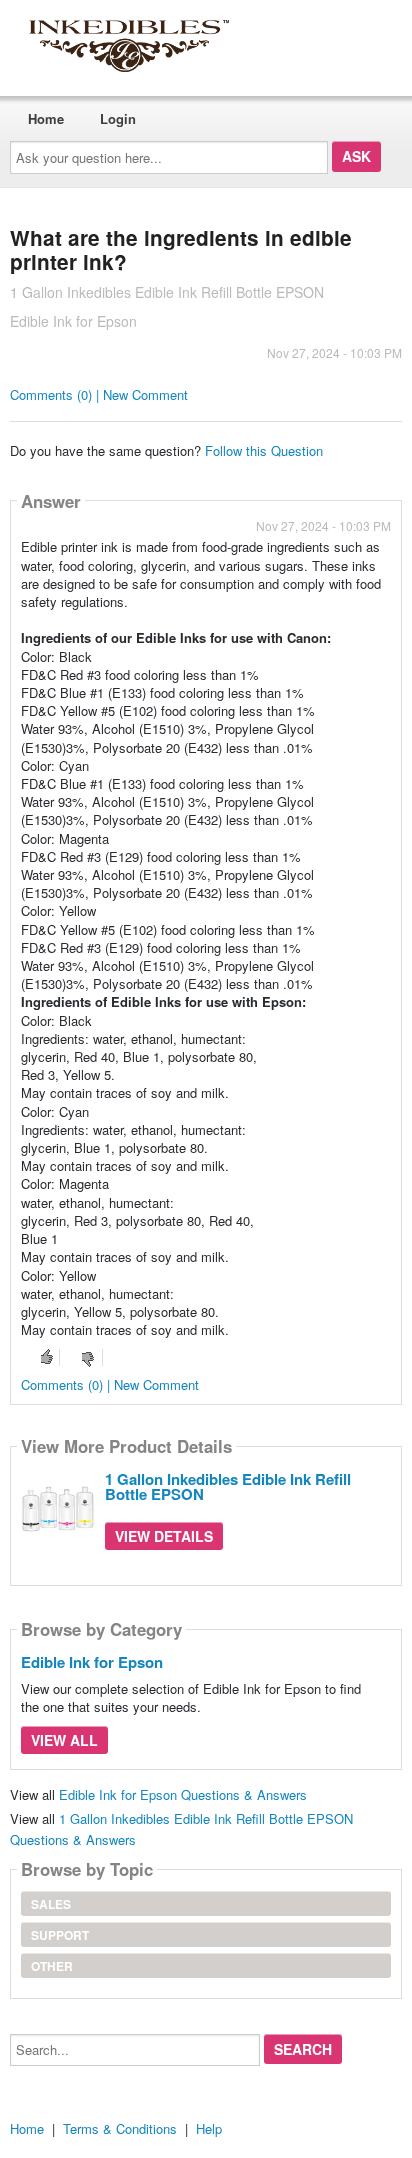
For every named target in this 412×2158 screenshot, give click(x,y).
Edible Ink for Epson (92, 1662)
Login (118, 118)
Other (52, 1966)
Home (46, 118)
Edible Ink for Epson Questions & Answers (183, 1794)
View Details (164, 1536)
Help (209, 2128)
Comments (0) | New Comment (99, 394)
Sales (51, 1904)
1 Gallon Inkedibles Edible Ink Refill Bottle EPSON (228, 1486)
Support (60, 1935)
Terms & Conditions (120, 2128)
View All (64, 1740)
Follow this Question (264, 450)
